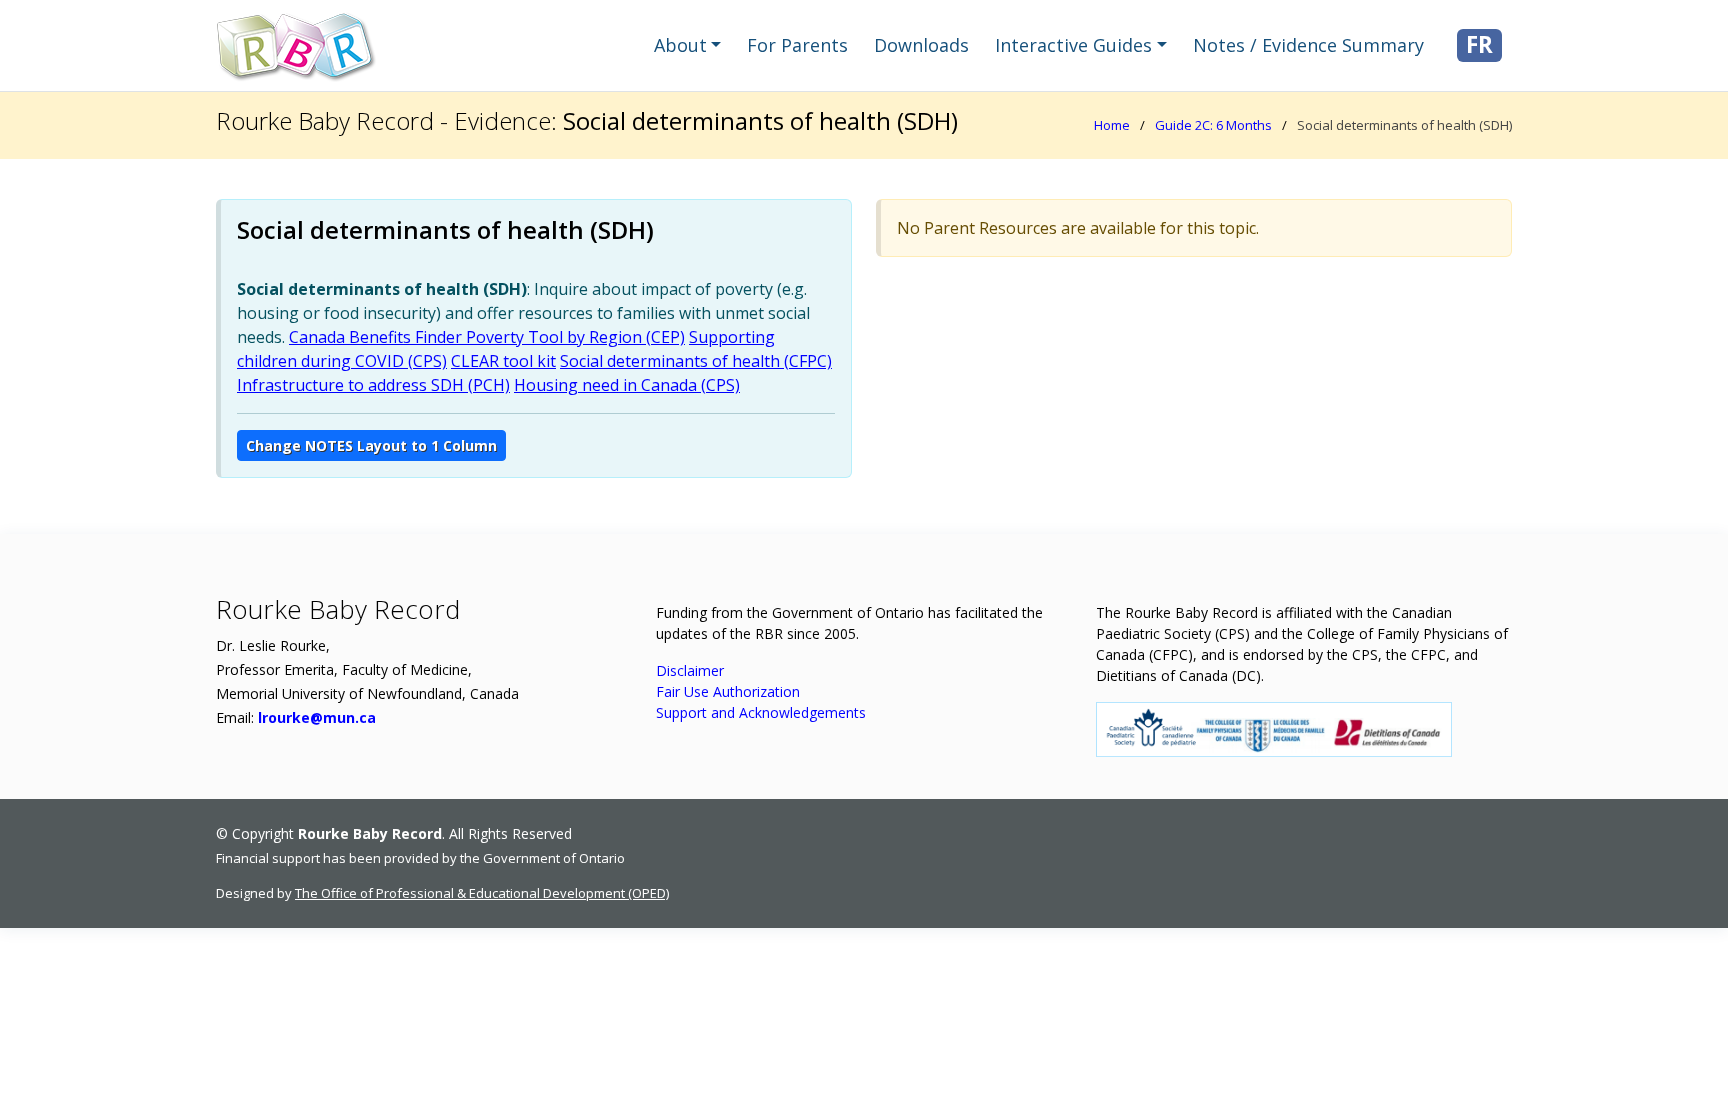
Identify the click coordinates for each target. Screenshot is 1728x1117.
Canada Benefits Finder (375, 337)
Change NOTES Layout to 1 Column (371, 445)
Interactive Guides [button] (1073, 45)
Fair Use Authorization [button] (728, 691)
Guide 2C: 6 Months (1213, 125)
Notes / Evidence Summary (1308, 45)
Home (1112, 125)
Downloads (921, 45)
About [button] (680, 45)
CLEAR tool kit (503, 361)
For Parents (797, 45)
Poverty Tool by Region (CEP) (573, 337)
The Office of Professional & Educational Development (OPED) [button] (482, 893)
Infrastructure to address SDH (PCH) (373, 385)
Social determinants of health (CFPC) (696, 361)
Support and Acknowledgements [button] (761, 712)
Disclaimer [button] (690, 670)
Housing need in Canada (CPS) (627, 385)
